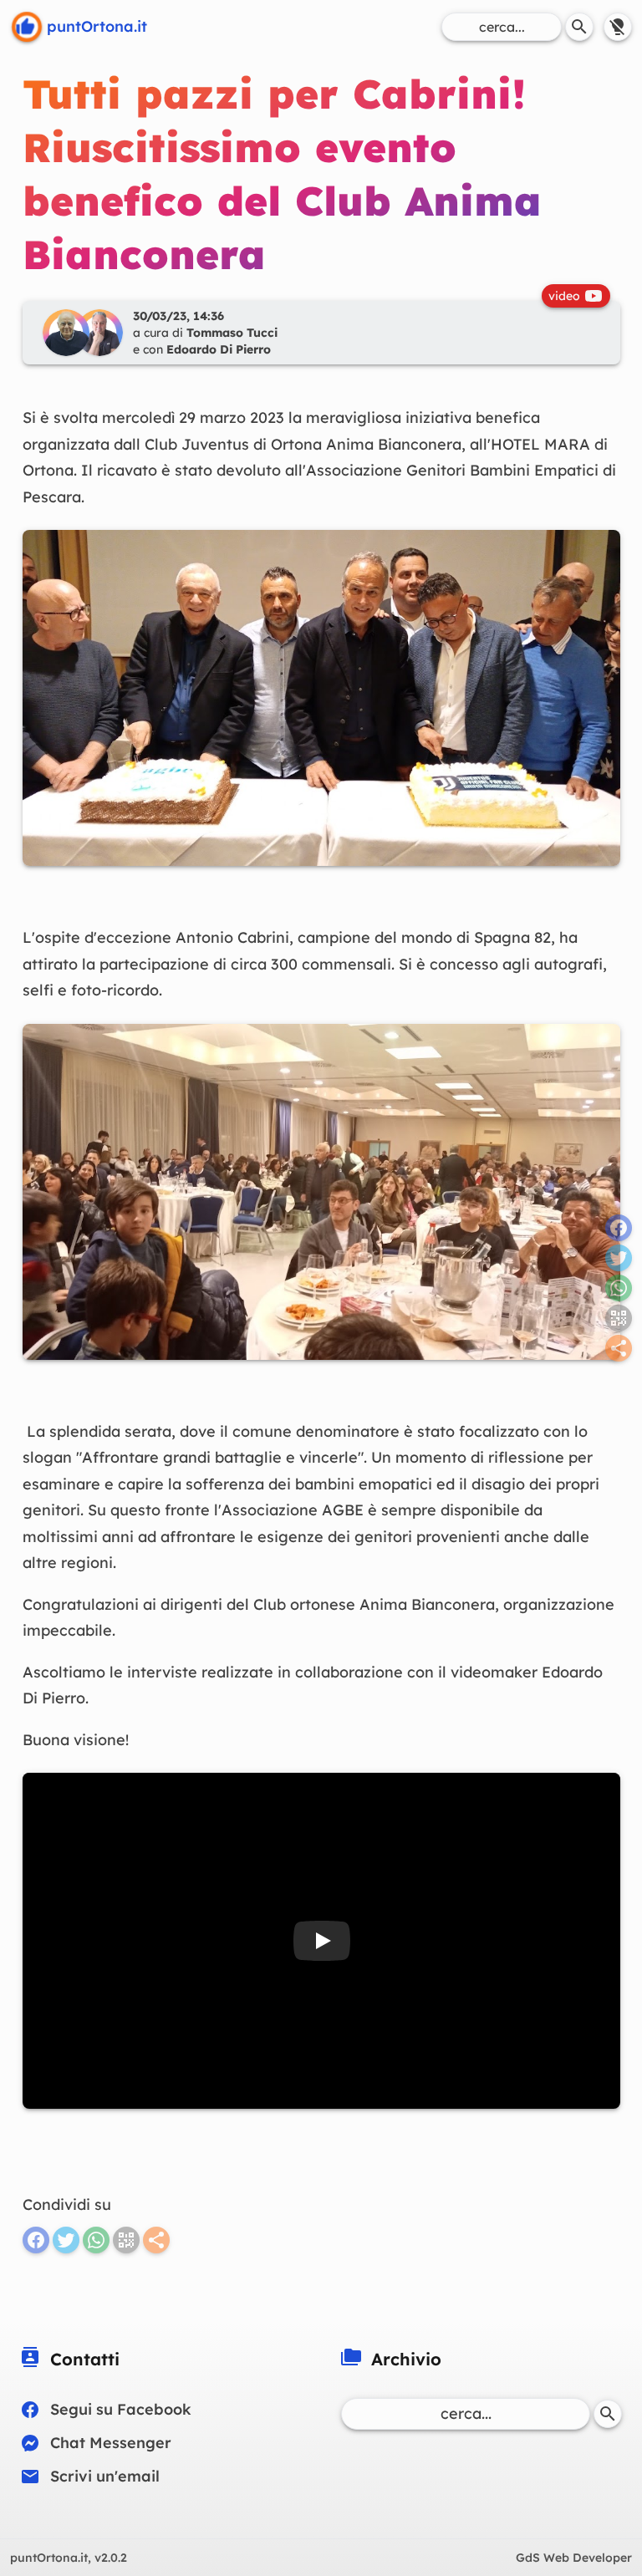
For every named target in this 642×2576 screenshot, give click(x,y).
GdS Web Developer (574, 2558)
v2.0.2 (69, 2558)
